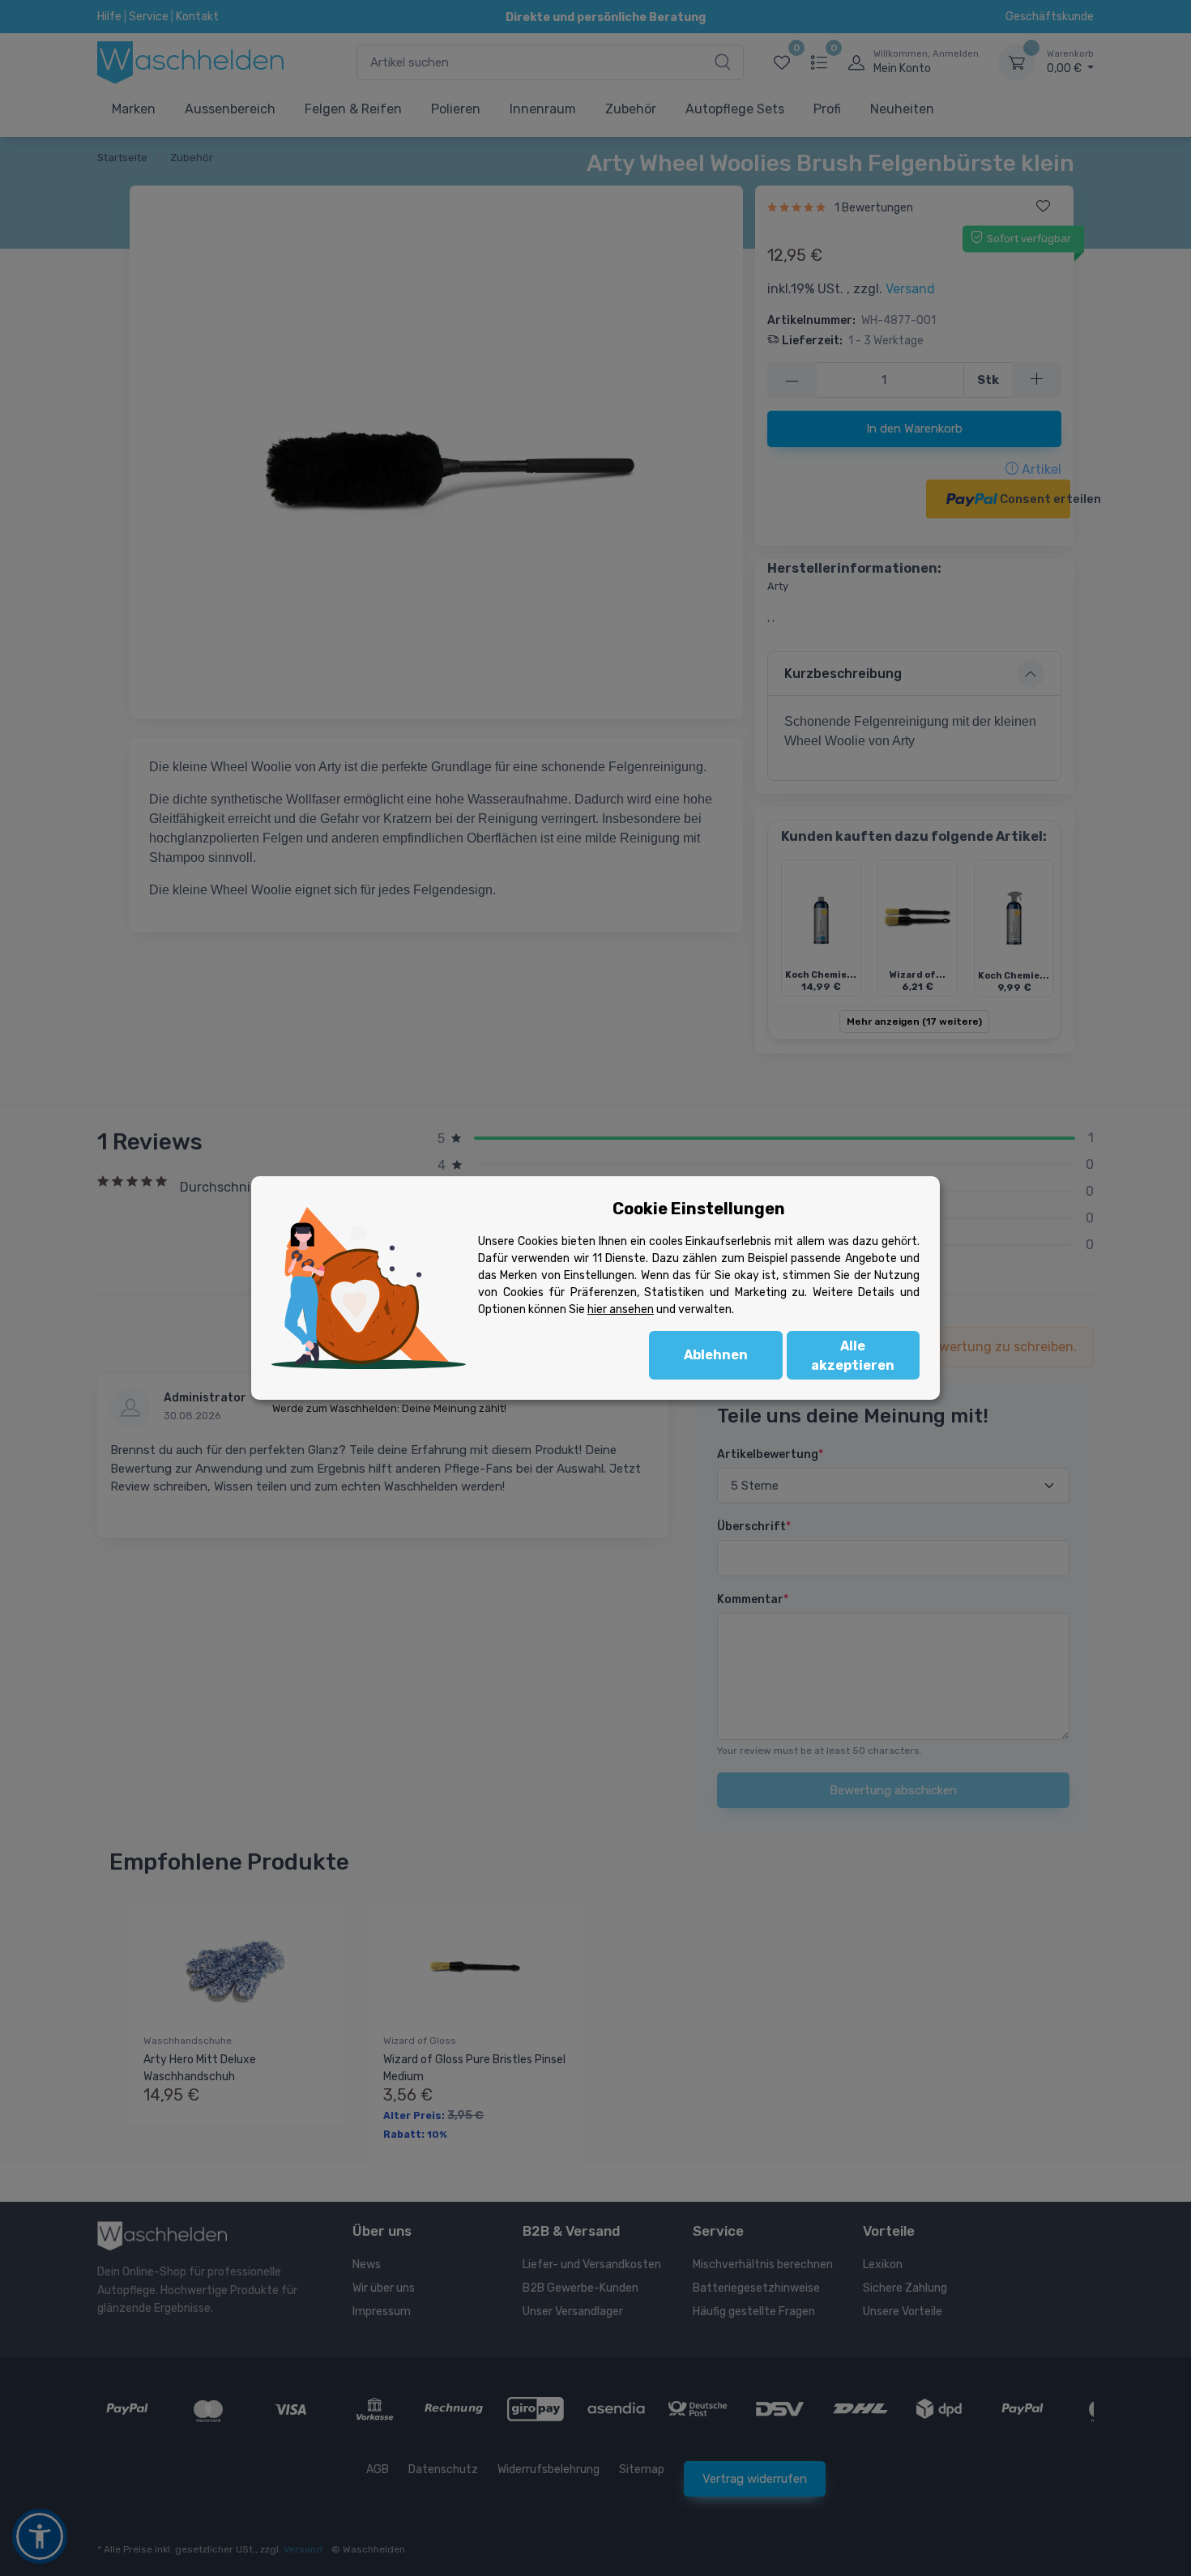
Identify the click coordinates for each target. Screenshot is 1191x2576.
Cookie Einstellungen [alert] (699, 1209)
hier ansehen (621, 1309)
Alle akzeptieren (853, 1356)
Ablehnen (716, 1355)
